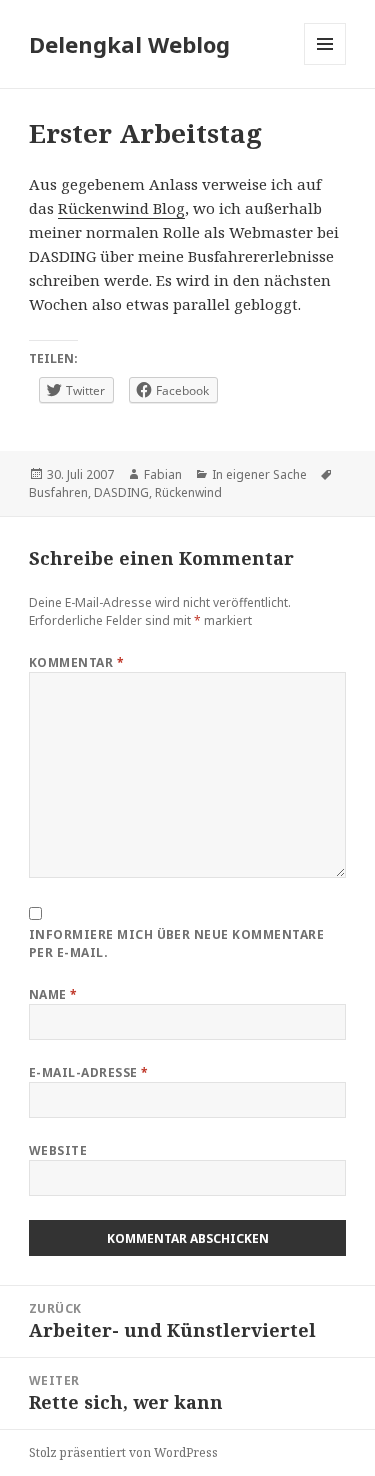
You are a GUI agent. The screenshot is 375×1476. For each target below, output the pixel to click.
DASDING (121, 492)
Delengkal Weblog (129, 44)
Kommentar (76, 662)
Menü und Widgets (325, 64)
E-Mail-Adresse (89, 1072)
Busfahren (58, 492)
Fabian (163, 474)
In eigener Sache (259, 474)
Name (53, 994)
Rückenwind (188, 492)
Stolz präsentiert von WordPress (123, 1452)
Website (58, 1150)
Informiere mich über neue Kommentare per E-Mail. (176, 943)
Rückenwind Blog (121, 208)
